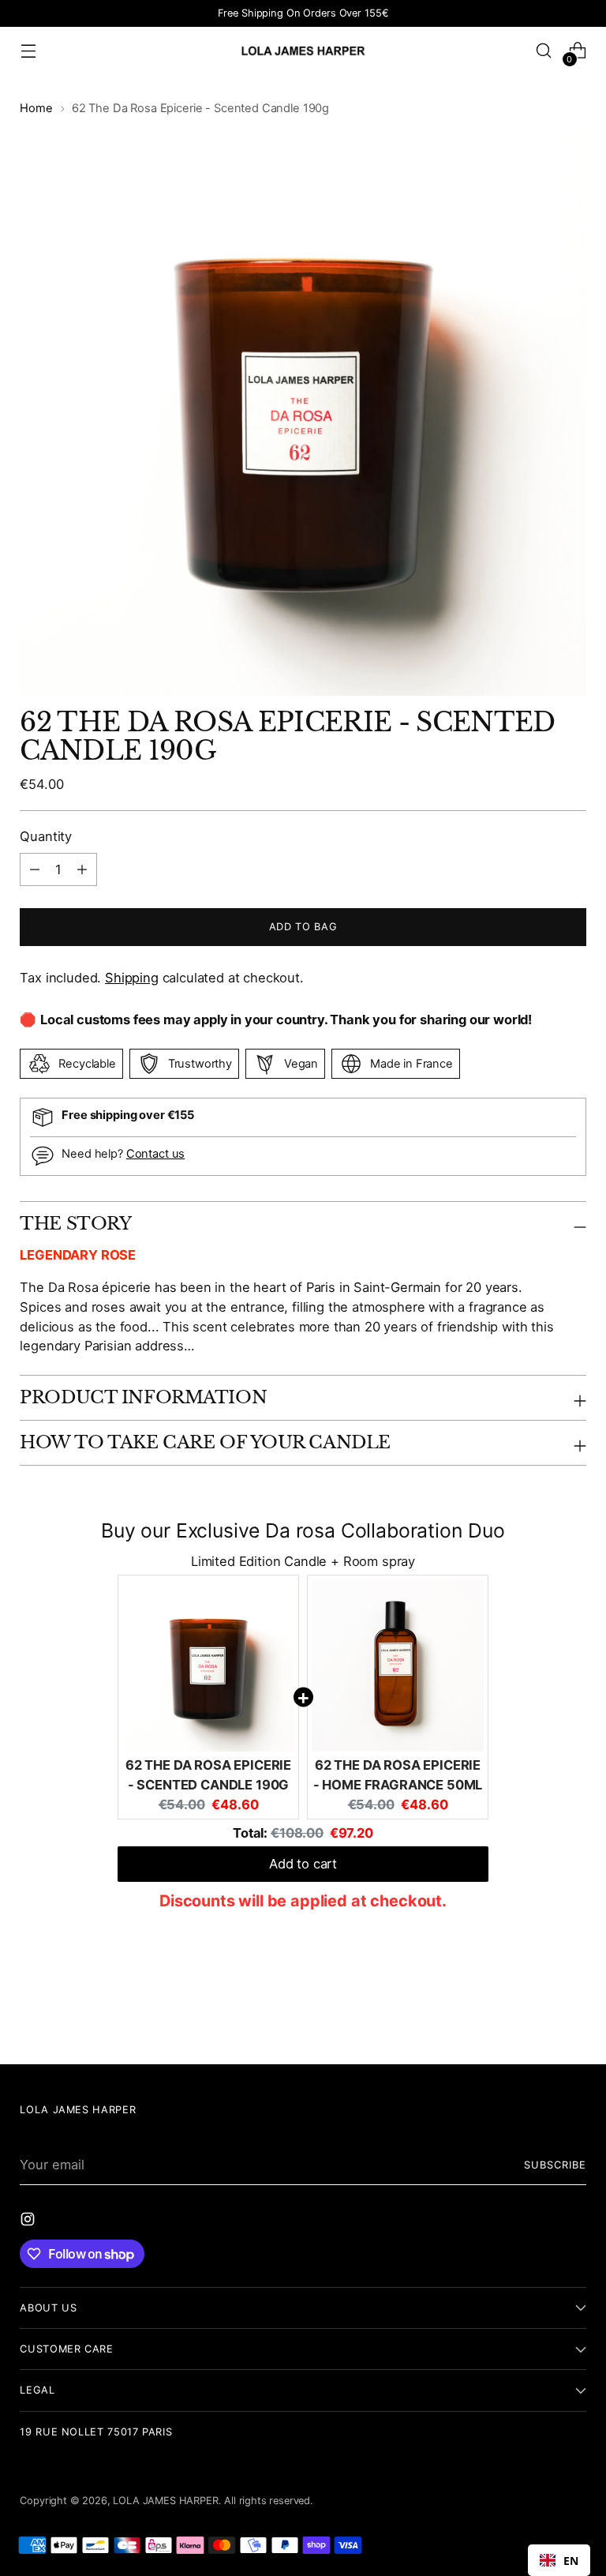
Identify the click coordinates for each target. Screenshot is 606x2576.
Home (36, 108)
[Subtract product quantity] (82, 869)
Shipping (132, 978)
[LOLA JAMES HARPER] (303, 50)
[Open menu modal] (28, 51)
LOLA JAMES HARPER (165, 2501)
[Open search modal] (544, 51)
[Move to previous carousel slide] (537, 2011)
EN (571, 2561)
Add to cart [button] (303, 1864)
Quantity (46, 836)
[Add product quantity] (35, 869)
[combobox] (559, 2560)
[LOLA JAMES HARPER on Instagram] (29, 2222)
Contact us (156, 1154)
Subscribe (555, 2165)
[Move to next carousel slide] (573, 2010)
